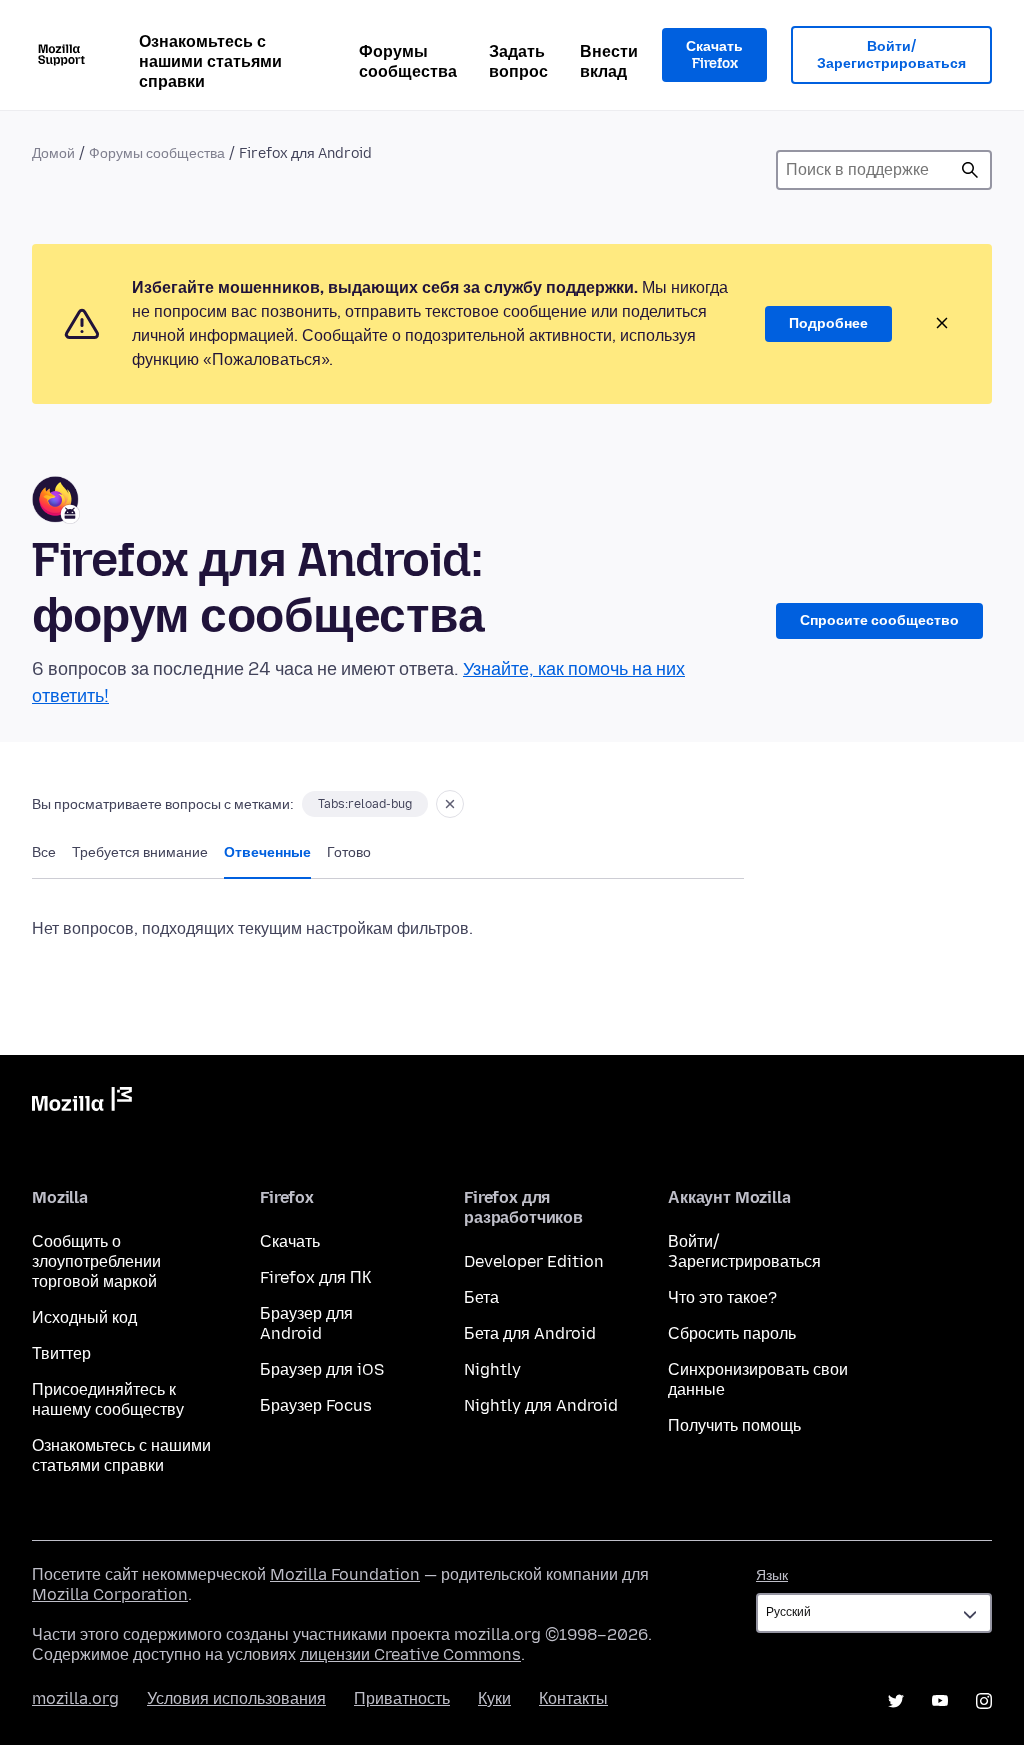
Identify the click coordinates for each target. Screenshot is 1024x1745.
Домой (53, 153)
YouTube (940, 1701)
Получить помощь (734, 1425)
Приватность (402, 1698)
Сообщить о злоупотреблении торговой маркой (96, 1261)
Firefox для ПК (315, 1277)
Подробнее (828, 323)
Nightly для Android (541, 1405)
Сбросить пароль (732, 1333)
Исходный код (84, 1317)
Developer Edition (534, 1261)
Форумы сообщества (408, 61)
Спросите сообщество (879, 620)
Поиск (970, 170)
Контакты (573, 1698)
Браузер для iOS (322, 1369)
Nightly (492, 1369)
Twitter (896, 1701)
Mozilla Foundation (345, 1574)
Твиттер (61, 1353)
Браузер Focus (316, 1405)
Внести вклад (609, 61)
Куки (494, 1698)
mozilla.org (75, 1698)
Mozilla (82, 1103)
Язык (772, 1575)
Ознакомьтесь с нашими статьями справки (210, 61)
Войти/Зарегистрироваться (891, 55)
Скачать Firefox (714, 55)
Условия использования (236, 1698)
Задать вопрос (518, 61)
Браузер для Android (306, 1323)
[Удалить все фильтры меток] (450, 804)
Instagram (984, 1701)
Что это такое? (722, 1297)
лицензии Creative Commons (410, 1654)
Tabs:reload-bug (365, 804)
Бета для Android (530, 1333)
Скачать (290, 1241)
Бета (481, 1297)
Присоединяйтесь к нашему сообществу (108, 1399)
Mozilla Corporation (110, 1594)
